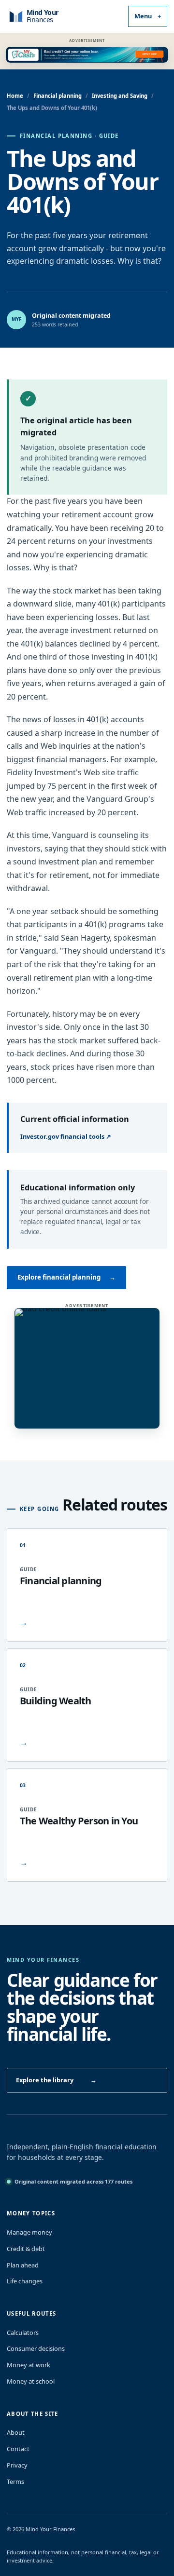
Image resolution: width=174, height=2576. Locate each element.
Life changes (25, 2281)
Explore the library (56, 2080)
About (16, 2432)
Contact (18, 2449)
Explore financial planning (66, 1277)
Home (15, 96)
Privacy (17, 2465)
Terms (15, 2482)
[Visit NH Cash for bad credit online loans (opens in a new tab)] (87, 55)
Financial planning (58, 96)
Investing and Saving (120, 96)
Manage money (29, 2232)
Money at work (29, 2365)
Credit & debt (26, 2249)
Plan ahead (23, 2265)
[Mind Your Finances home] (53, 16)
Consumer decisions (36, 2348)
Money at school (31, 2381)
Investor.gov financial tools (66, 1136)
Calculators (23, 2333)
